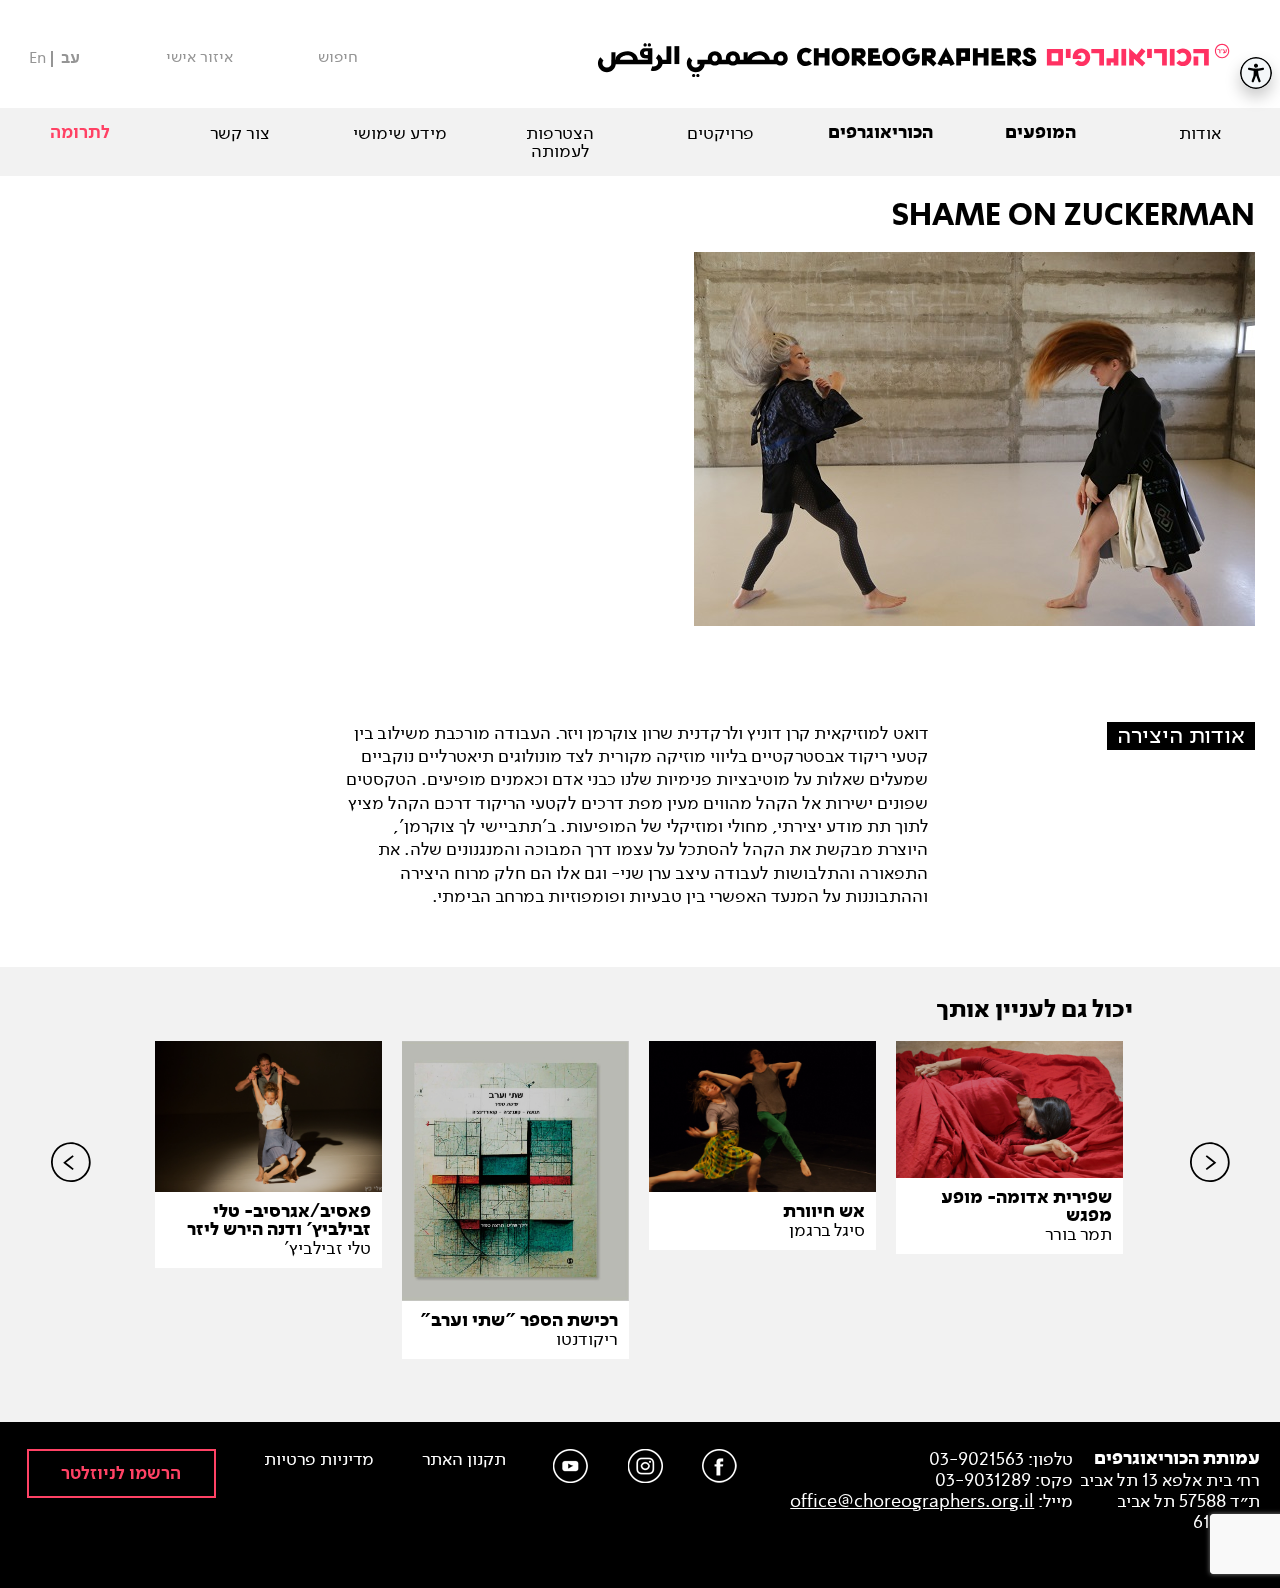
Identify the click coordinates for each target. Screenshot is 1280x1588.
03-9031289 (983, 1480)
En (37, 57)
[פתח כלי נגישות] (1256, 73)
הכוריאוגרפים (880, 133)
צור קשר (240, 133)
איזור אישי (199, 57)
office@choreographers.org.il (912, 1501)
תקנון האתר (464, 1459)
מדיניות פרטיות (319, 1459)
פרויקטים (720, 133)
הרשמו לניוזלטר (121, 1473)
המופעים (1040, 133)
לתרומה (80, 132)
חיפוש (338, 57)
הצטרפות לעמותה (560, 142)
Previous (71, 1196)
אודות (1200, 133)
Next (1210, 1196)
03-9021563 (976, 1459)
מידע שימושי (400, 133)
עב (70, 58)
